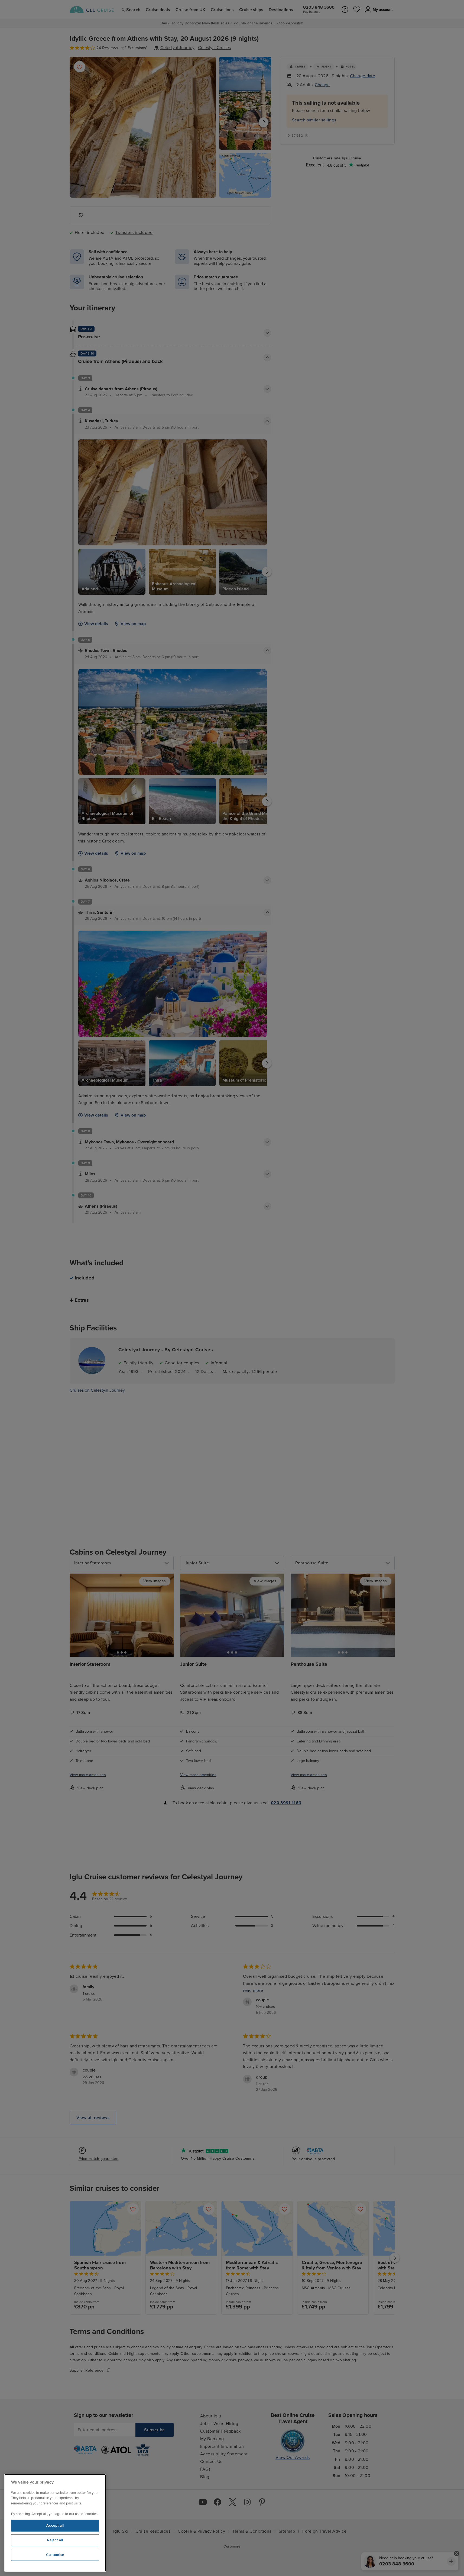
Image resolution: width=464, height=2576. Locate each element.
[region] (55, 2523)
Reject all (55, 2540)
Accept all (55, 2526)
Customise (55, 2555)
